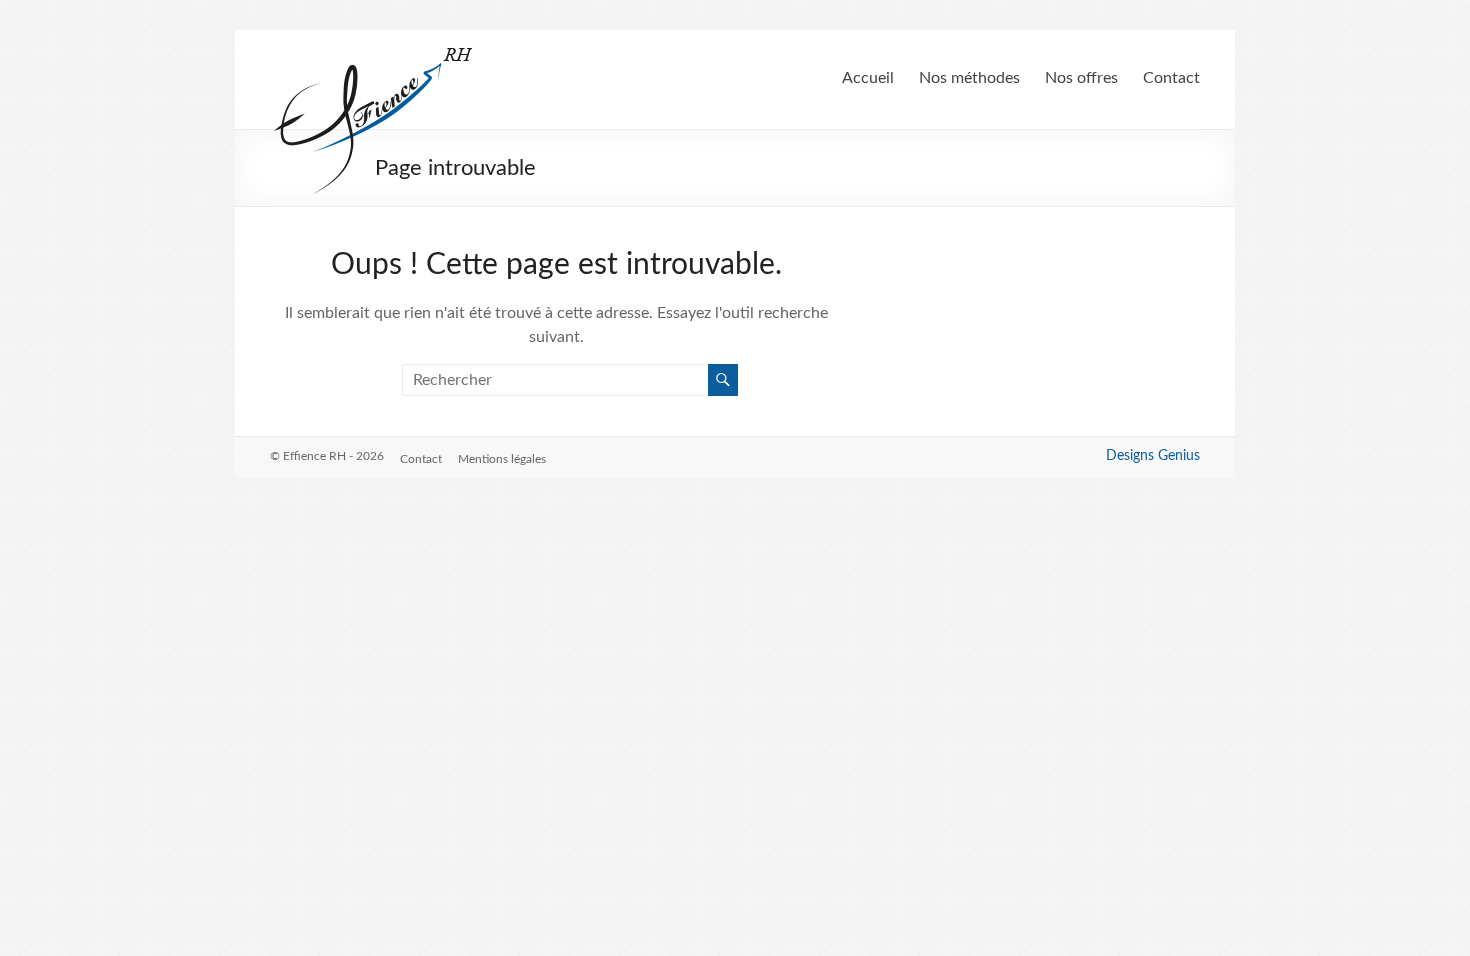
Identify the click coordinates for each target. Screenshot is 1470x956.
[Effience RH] (374, 55)
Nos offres (1081, 78)
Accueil (868, 78)
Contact (1171, 78)
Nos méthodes (969, 78)
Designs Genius (1153, 456)
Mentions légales (502, 459)
